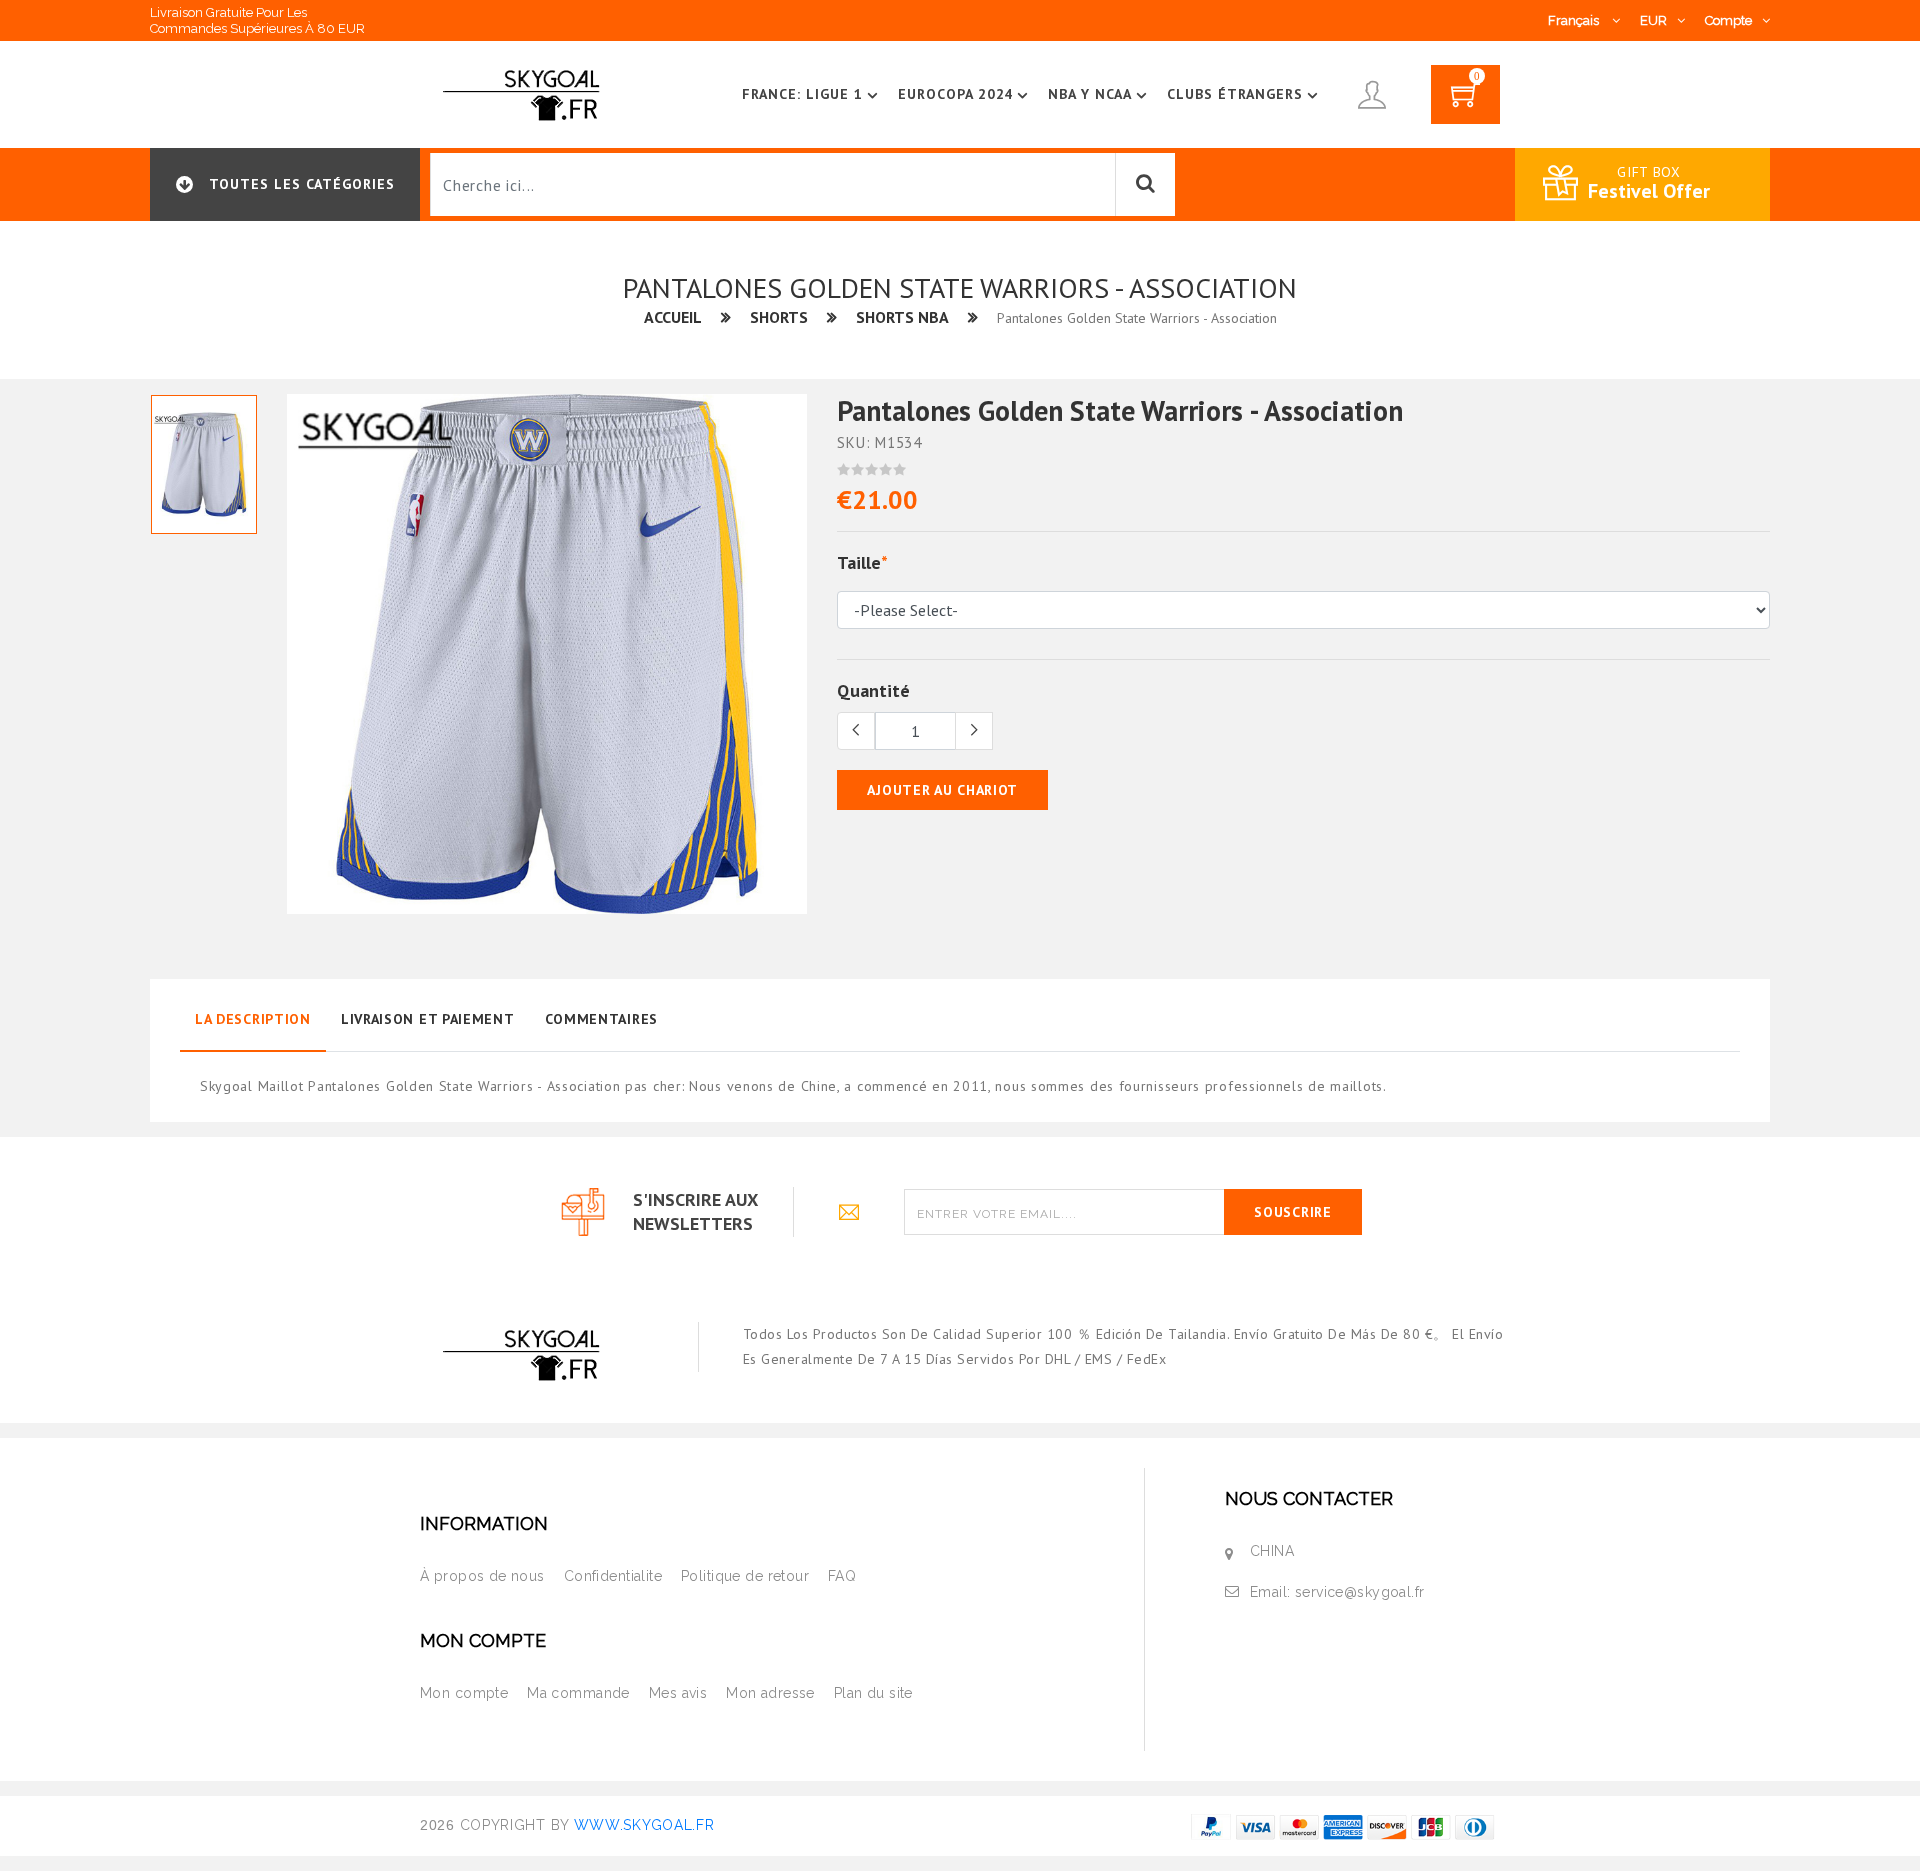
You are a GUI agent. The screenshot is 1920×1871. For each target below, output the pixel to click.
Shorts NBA (902, 317)
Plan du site (873, 1693)
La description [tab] (253, 1019)
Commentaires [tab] (601, 1019)
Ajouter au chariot (942, 790)
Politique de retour (745, 1576)
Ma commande (578, 1693)
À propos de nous (482, 1576)
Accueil (673, 317)
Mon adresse (770, 1693)
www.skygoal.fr (644, 1825)
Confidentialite (613, 1576)
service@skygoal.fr (1360, 1592)
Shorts (779, 317)
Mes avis (678, 1693)
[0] (1465, 101)
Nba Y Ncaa (1090, 94)
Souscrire (1292, 1212)
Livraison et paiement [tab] (428, 1019)
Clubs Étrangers (1235, 94)
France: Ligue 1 (802, 94)
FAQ (842, 1576)
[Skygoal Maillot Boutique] (525, 93)
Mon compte (464, 1693)
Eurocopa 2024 (956, 94)
